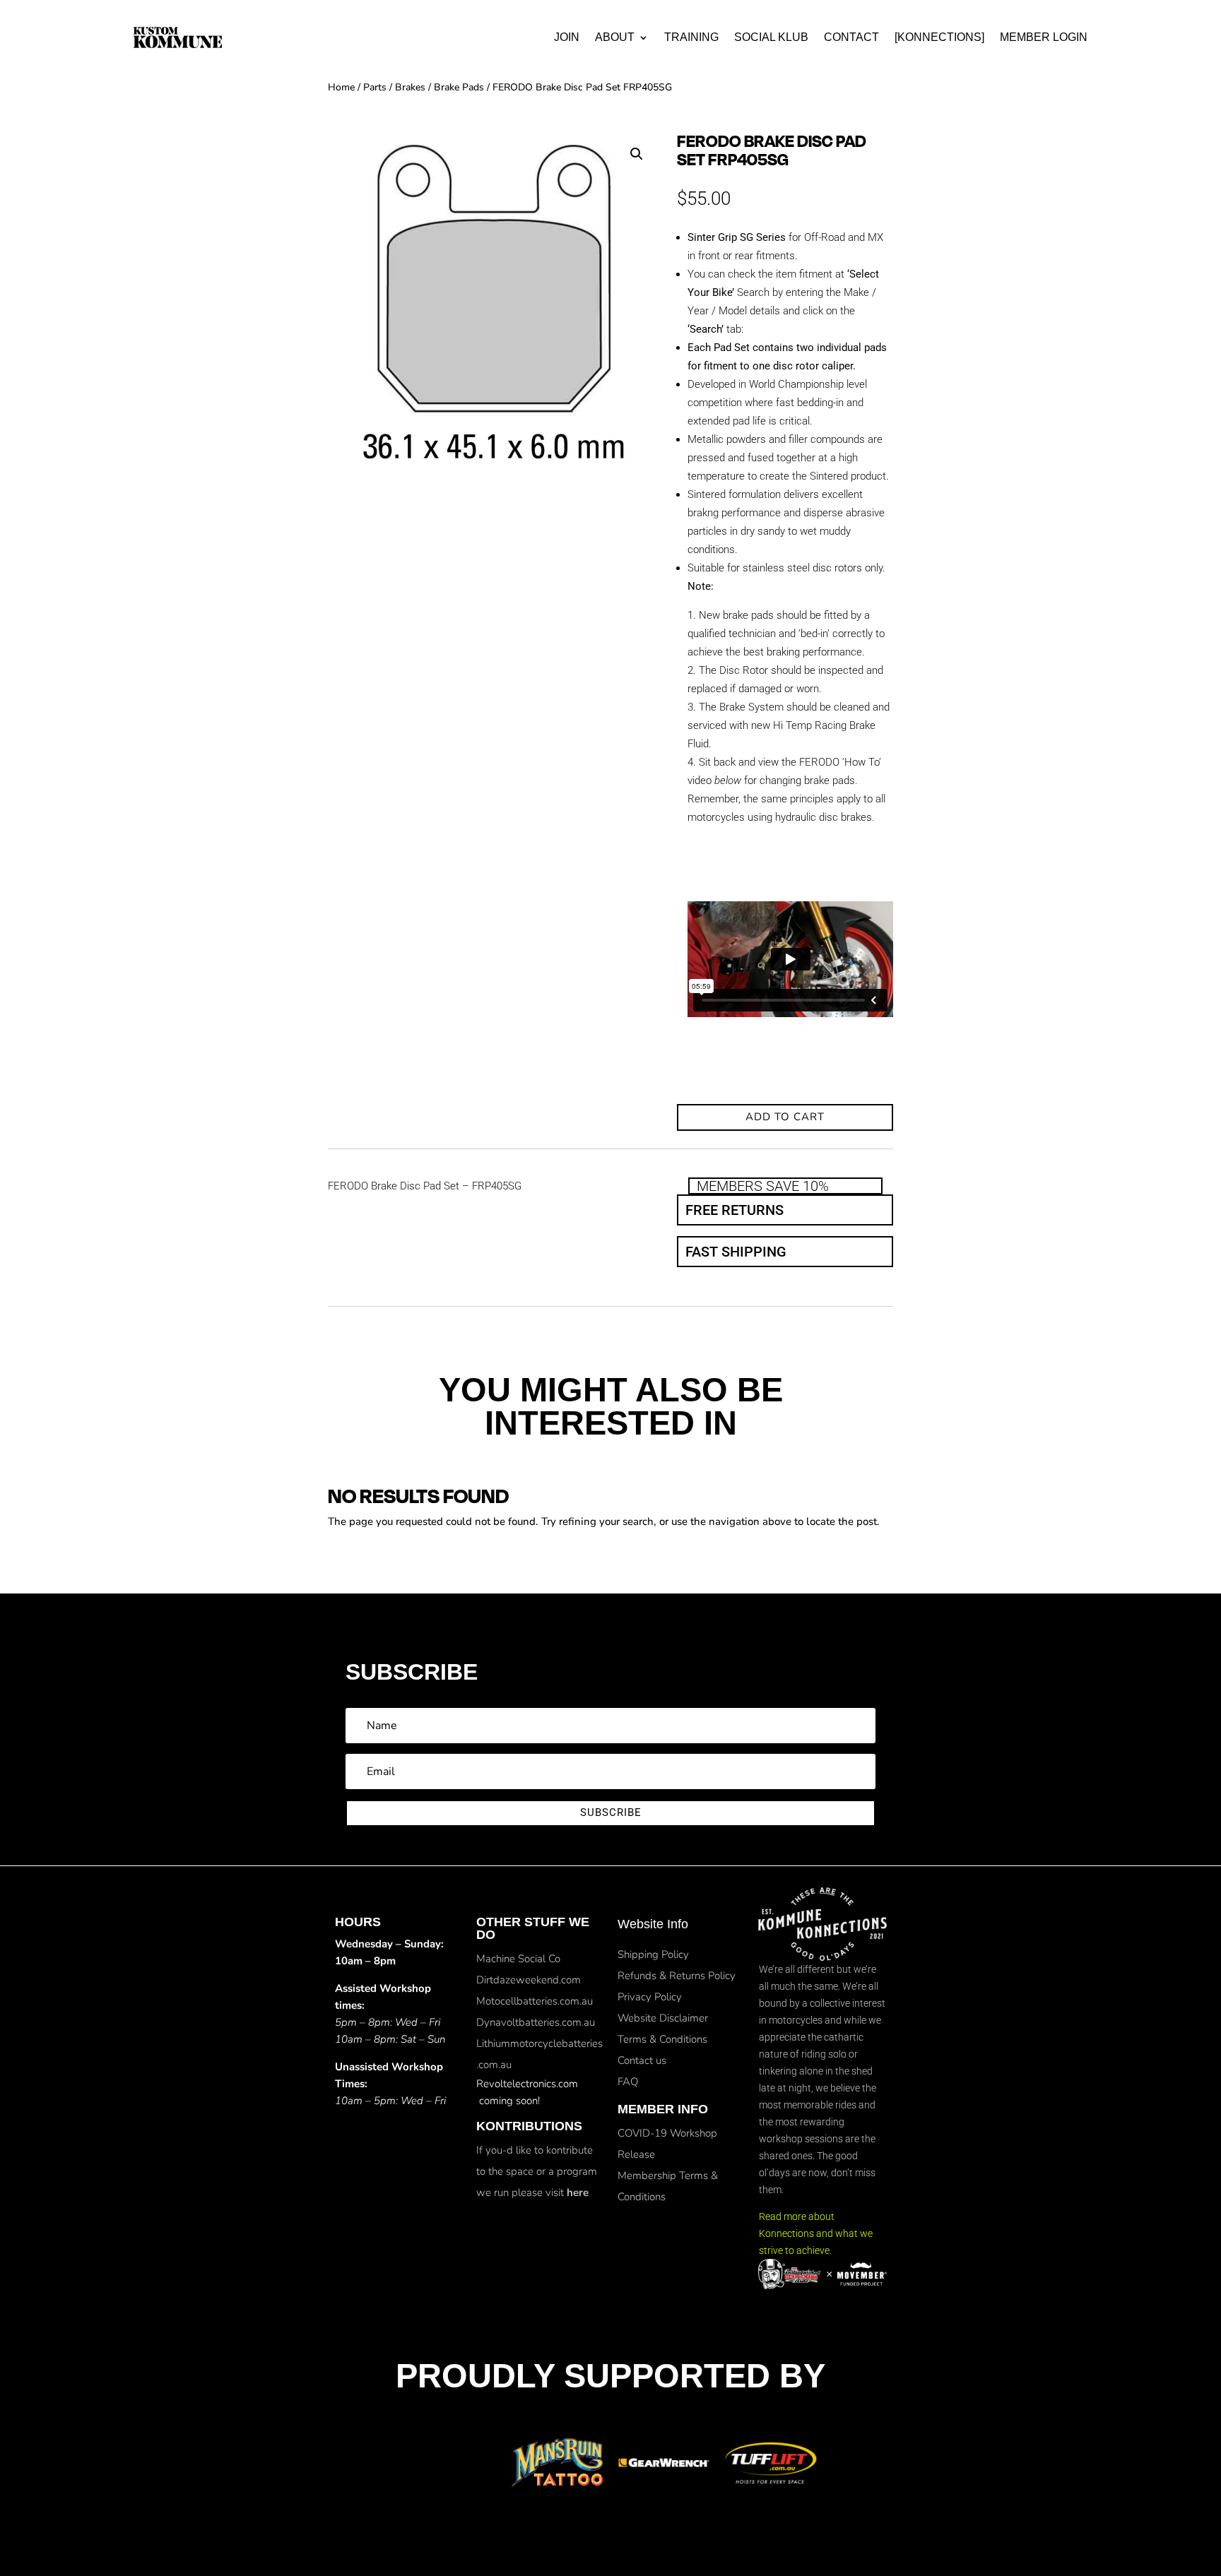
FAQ (628, 2082)
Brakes (410, 87)
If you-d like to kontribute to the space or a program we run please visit (537, 2171)
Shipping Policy (653, 1954)
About (615, 37)
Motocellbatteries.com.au (535, 2001)
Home (341, 87)
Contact (851, 37)
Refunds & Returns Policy (677, 1976)
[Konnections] (939, 37)
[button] (637, 154)
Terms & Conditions (662, 2039)
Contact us (642, 2060)
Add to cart (785, 1117)
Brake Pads (459, 87)
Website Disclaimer (663, 2018)
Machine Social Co (518, 1959)
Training (691, 37)
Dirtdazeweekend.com (529, 1980)
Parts (375, 87)
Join (567, 37)
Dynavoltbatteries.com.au (536, 2022)
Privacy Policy (650, 1997)
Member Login (1044, 37)
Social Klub (771, 37)
